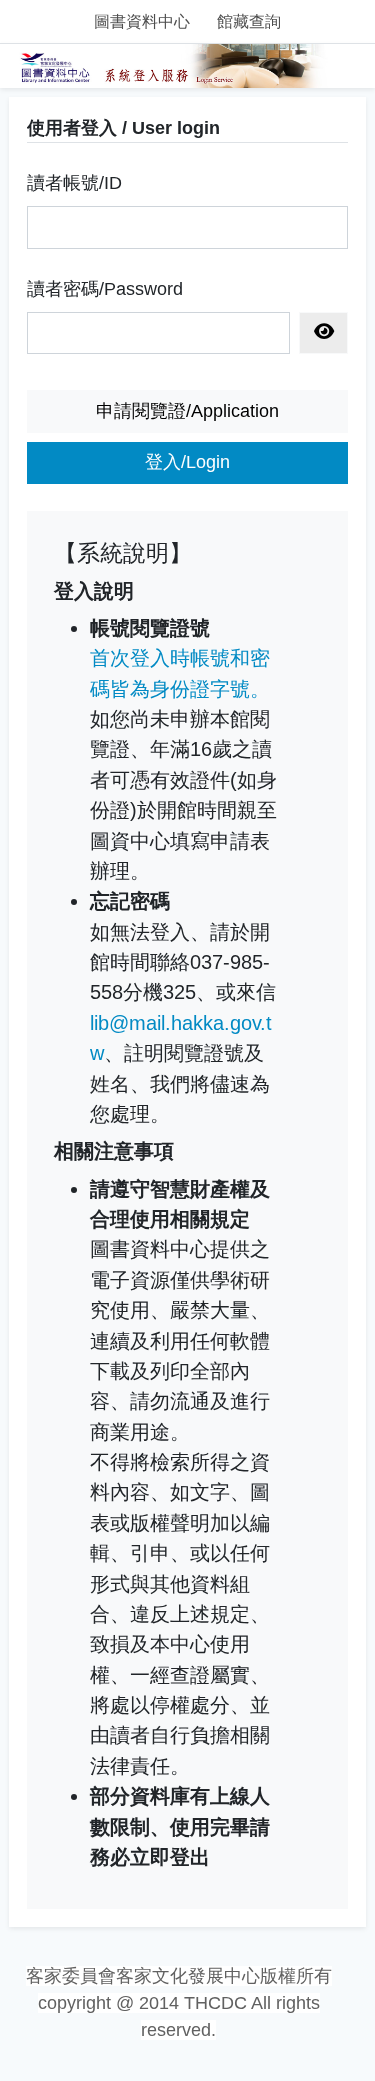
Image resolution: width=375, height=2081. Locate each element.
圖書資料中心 (142, 21)
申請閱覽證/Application (187, 411)
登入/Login (187, 462)
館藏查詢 (249, 21)
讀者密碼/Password (105, 289)
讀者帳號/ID (74, 183)
